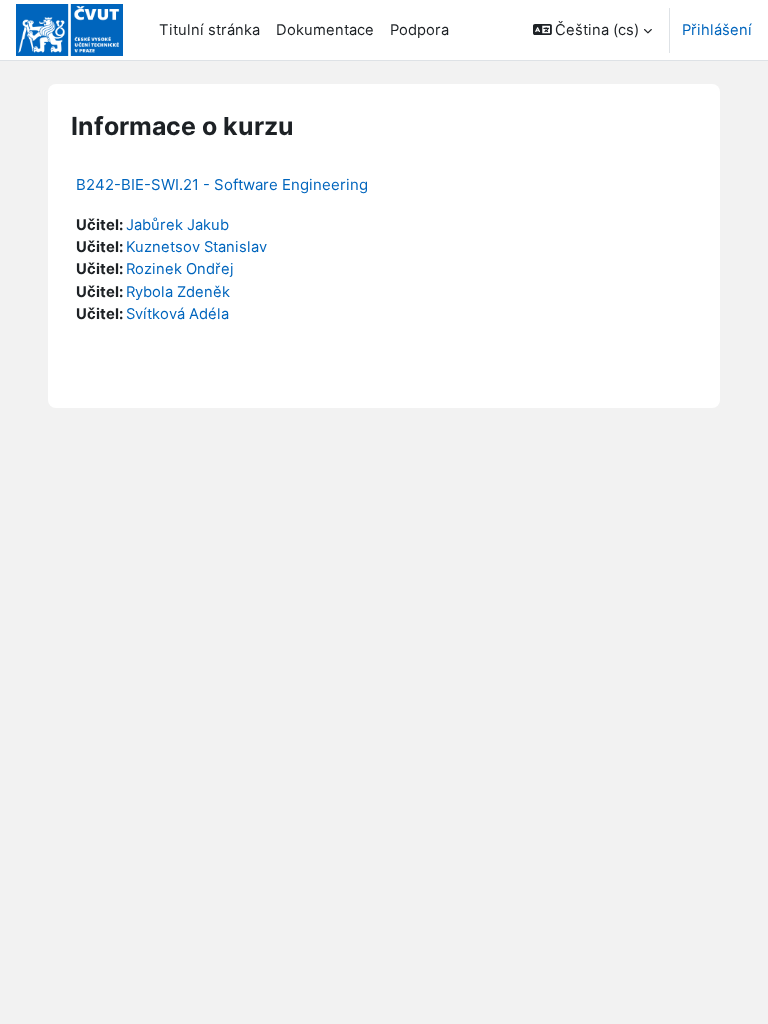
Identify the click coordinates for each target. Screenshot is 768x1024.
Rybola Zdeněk (178, 292)
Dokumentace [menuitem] (325, 30)
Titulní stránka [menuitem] (209, 30)
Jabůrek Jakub (177, 225)
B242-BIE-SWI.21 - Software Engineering (222, 184)
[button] (593, 30)
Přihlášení (717, 30)
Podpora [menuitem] (419, 30)
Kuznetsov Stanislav (196, 247)
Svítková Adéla (177, 314)
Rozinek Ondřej (180, 269)
